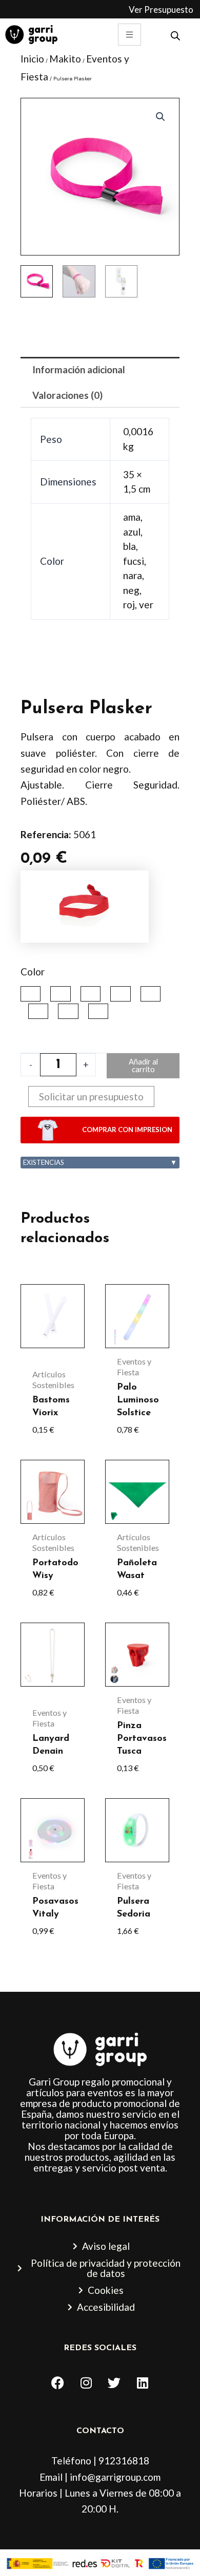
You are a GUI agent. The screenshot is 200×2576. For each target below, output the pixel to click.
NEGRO (38, 1011)
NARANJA (151, 994)
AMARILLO (31, 994)
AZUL (60, 994)
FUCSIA (120, 994)
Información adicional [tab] (79, 369)
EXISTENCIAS (100, 1162)
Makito (65, 59)
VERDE (98, 1011)
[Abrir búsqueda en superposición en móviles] (175, 35)
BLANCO (91, 994)
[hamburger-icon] (129, 35)
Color (33, 972)
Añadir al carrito (143, 1066)
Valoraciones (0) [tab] (67, 395)
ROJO (68, 1011)
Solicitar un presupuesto (91, 1097)
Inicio (32, 59)
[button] (161, 117)
